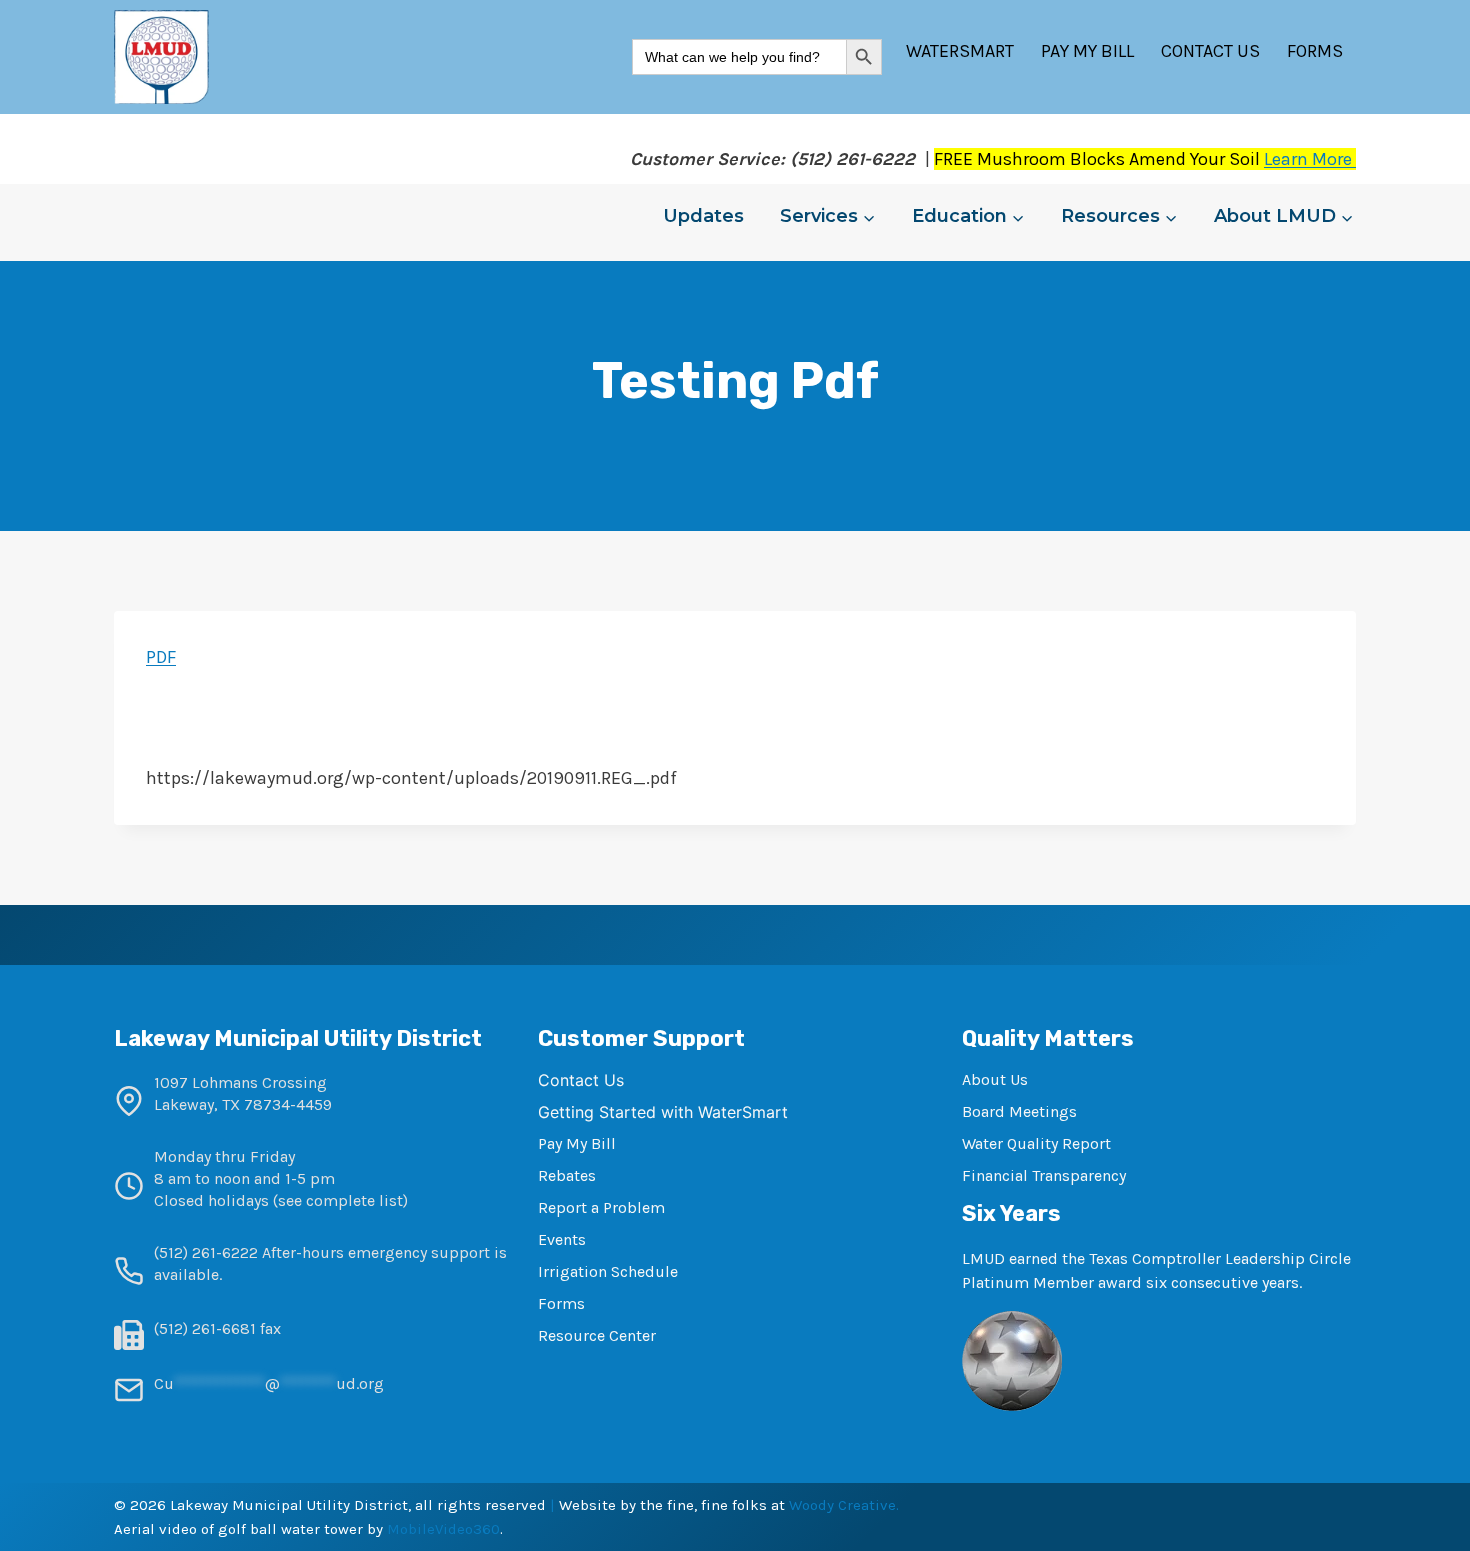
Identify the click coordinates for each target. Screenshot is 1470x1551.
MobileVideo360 (443, 1529)
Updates (703, 216)
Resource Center (597, 1335)
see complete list (340, 1200)
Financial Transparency (1044, 1175)
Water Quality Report (1036, 1143)
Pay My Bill (1087, 51)
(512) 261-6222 (206, 1252)
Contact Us (1210, 51)
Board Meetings (1019, 1111)
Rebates (567, 1175)
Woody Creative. (844, 1505)
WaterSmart (960, 51)
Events (562, 1239)
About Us (995, 1079)
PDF (161, 657)
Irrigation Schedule (608, 1271)
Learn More (1310, 159)
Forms (1315, 51)
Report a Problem (601, 1207)
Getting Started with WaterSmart (663, 1112)
